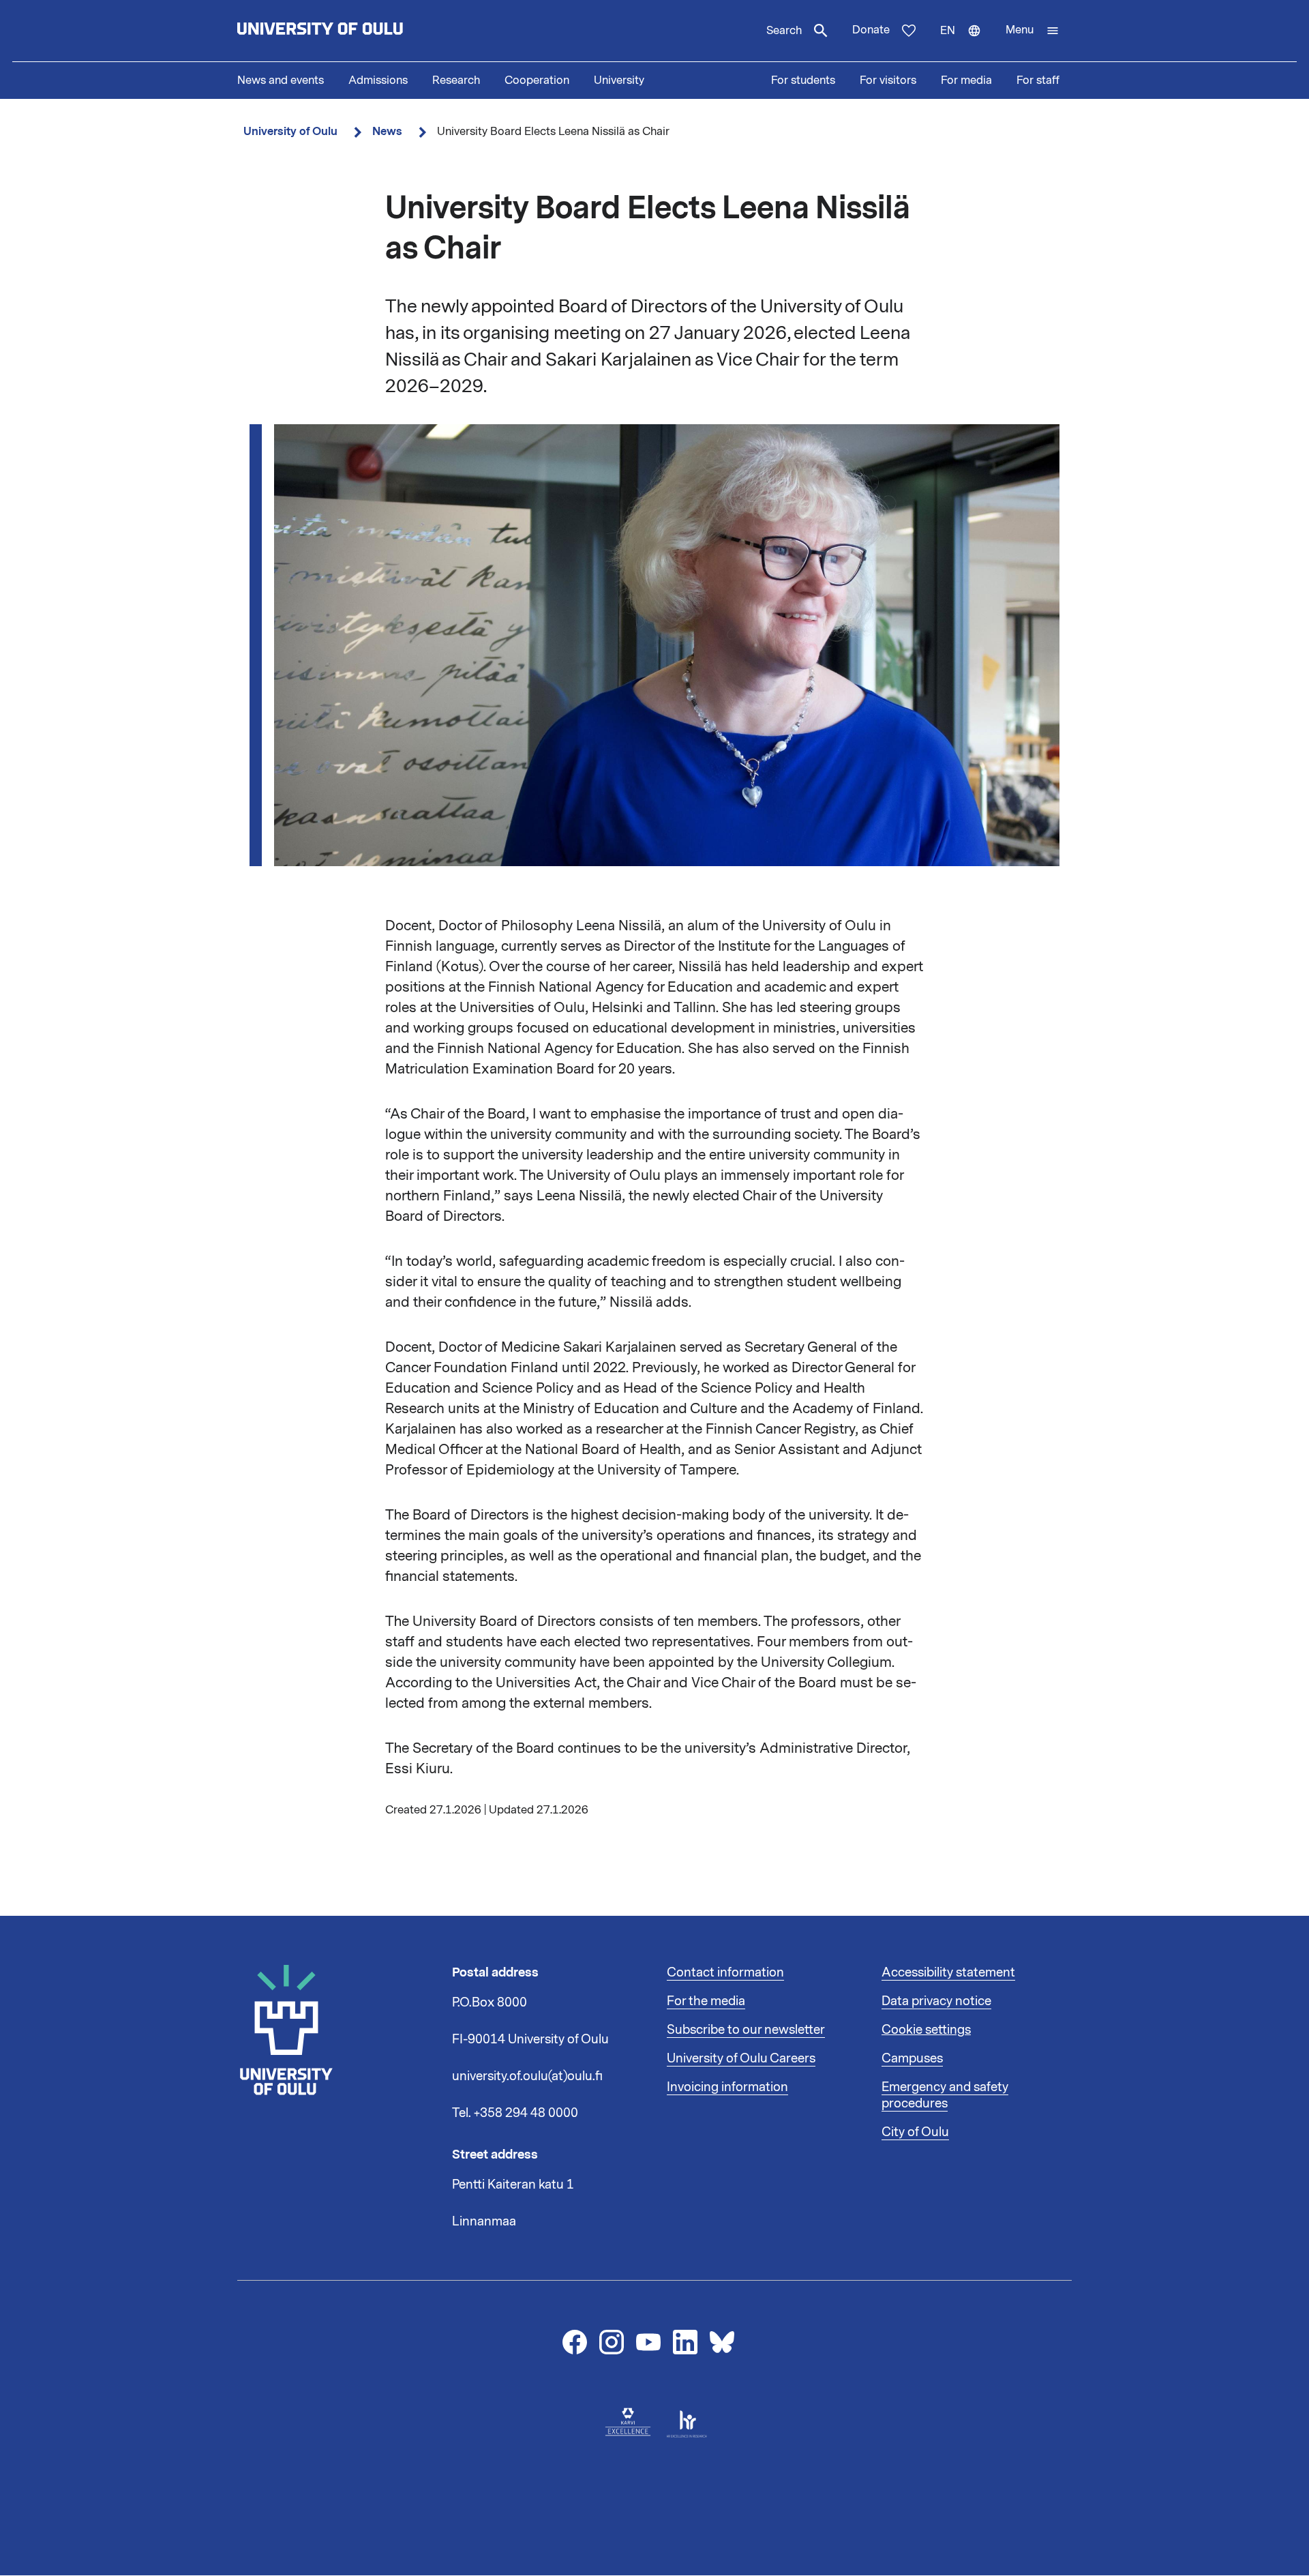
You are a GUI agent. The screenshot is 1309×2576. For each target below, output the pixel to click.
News (387, 131)
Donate (871, 30)
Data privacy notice (936, 2001)
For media (966, 80)
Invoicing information (727, 2087)
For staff (1038, 80)
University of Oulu (290, 131)
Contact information (725, 1972)
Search (784, 31)
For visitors (888, 80)
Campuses (912, 2058)
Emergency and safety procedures (945, 2095)
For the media (706, 2001)
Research (456, 80)
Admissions (378, 80)
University (619, 80)
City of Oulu (915, 2132)
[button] (1033, 31)
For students (803, 80)
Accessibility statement (948, 1972)
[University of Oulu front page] (352, 31)
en (967, 42)
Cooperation (537, 80)
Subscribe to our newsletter (746, 2030)
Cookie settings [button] (926, 2030)
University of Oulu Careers (741, 2058)
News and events (281, 80)
